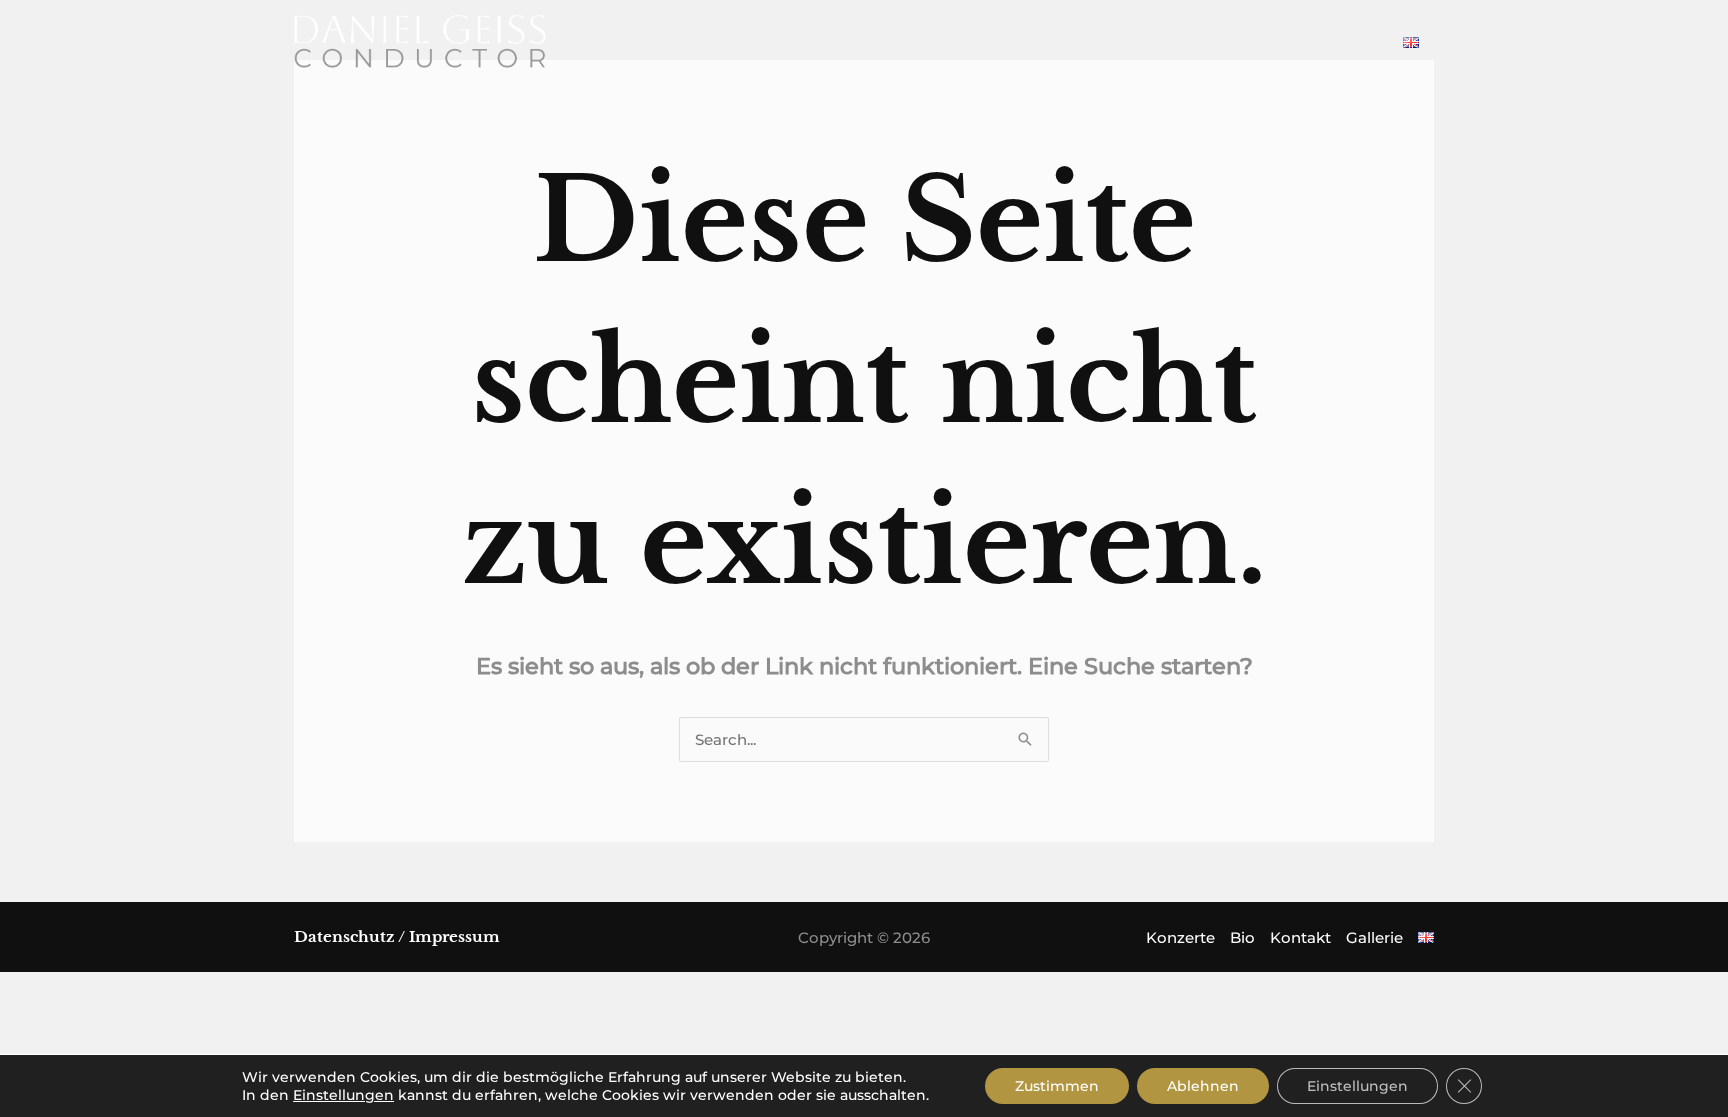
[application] (1173, 41)
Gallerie (1374, 937)
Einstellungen (343, 1095)
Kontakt (1300, 937)
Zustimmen (1057, 1086)
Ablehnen (1203, 1086)
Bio (1242, 937)
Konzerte (1180, 937)
